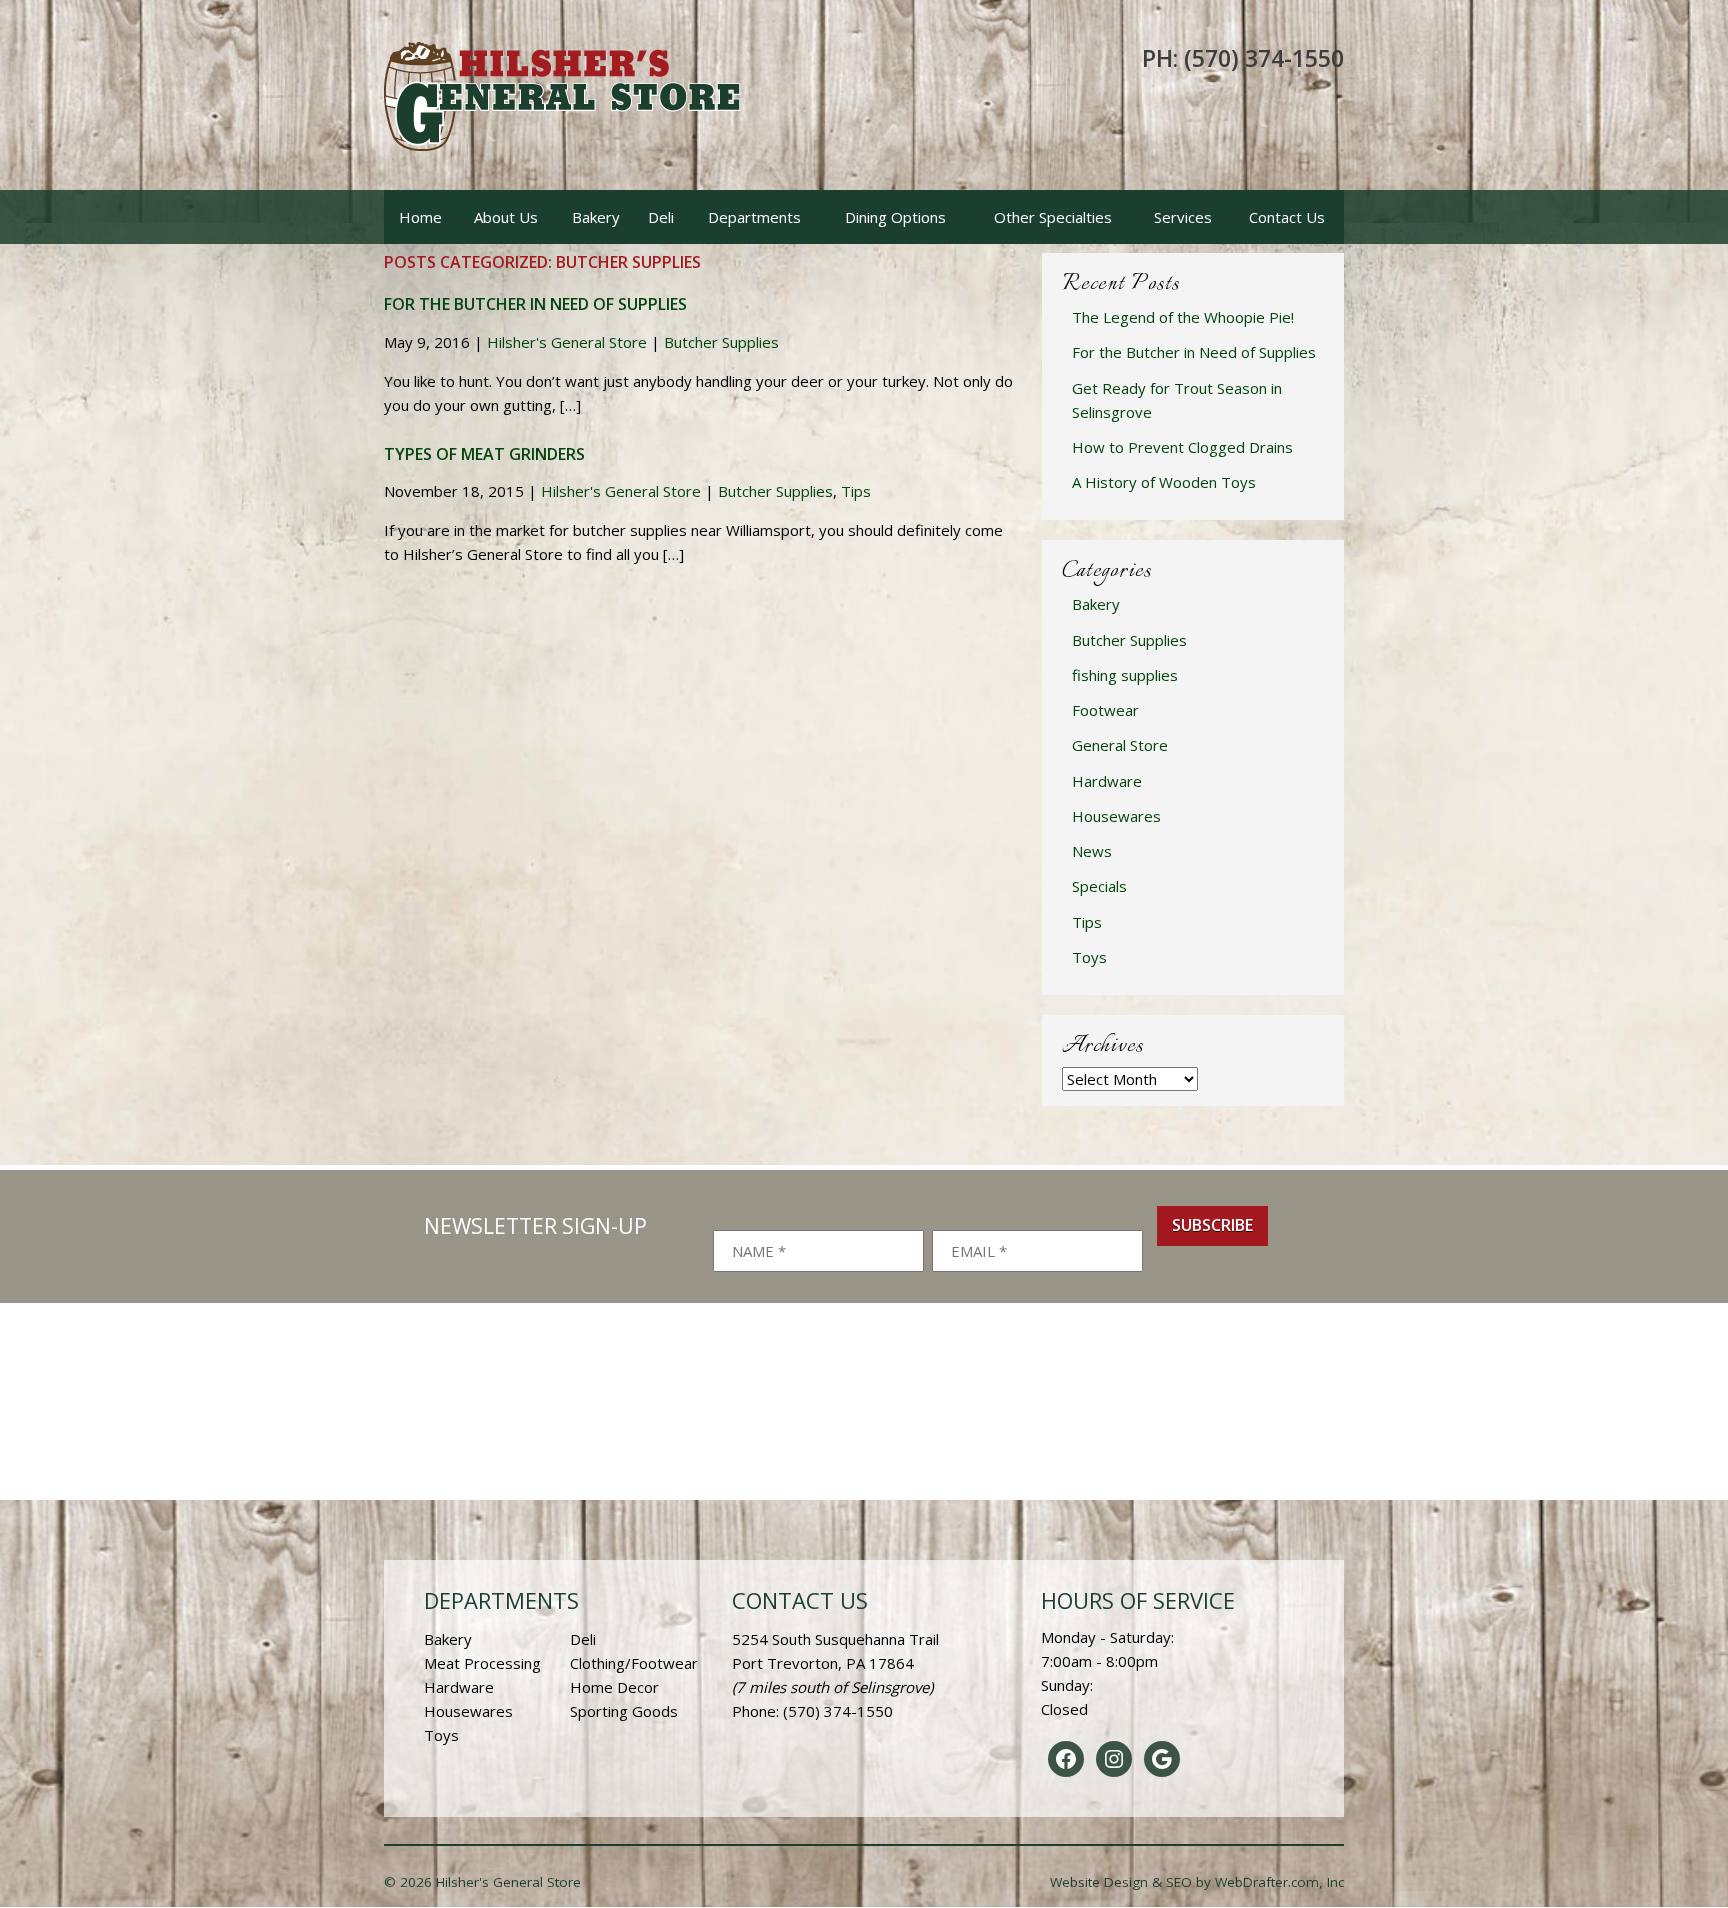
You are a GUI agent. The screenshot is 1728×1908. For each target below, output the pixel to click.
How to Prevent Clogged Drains (1182, 447)
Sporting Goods (624, 1711)
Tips (856, 491)
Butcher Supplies (721, 342)
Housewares (1116, 816)
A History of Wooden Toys (1164, 482)
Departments (754, 217)
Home (420, 217)
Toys (1089, 957)
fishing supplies (1125, 675)
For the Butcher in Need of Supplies (535, 304)
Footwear (1105, 710)
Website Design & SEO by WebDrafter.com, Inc (1197, 1882)
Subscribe (1212, 1225)
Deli (661, 217)
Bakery (596, 217)
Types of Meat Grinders (484, 454)
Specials (1099, 886)
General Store (1120, 745)
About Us (506, 217)
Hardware (1107, 781)
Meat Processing (482, 1663)
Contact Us (1287, 217)
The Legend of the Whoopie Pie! (1183, 317)
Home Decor (614, 1687)
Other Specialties (1053, 217)
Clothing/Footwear (634, 1663)
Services (1183, 217)
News (1092, 851)
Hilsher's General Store (567, 342)
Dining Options (895, 217)
